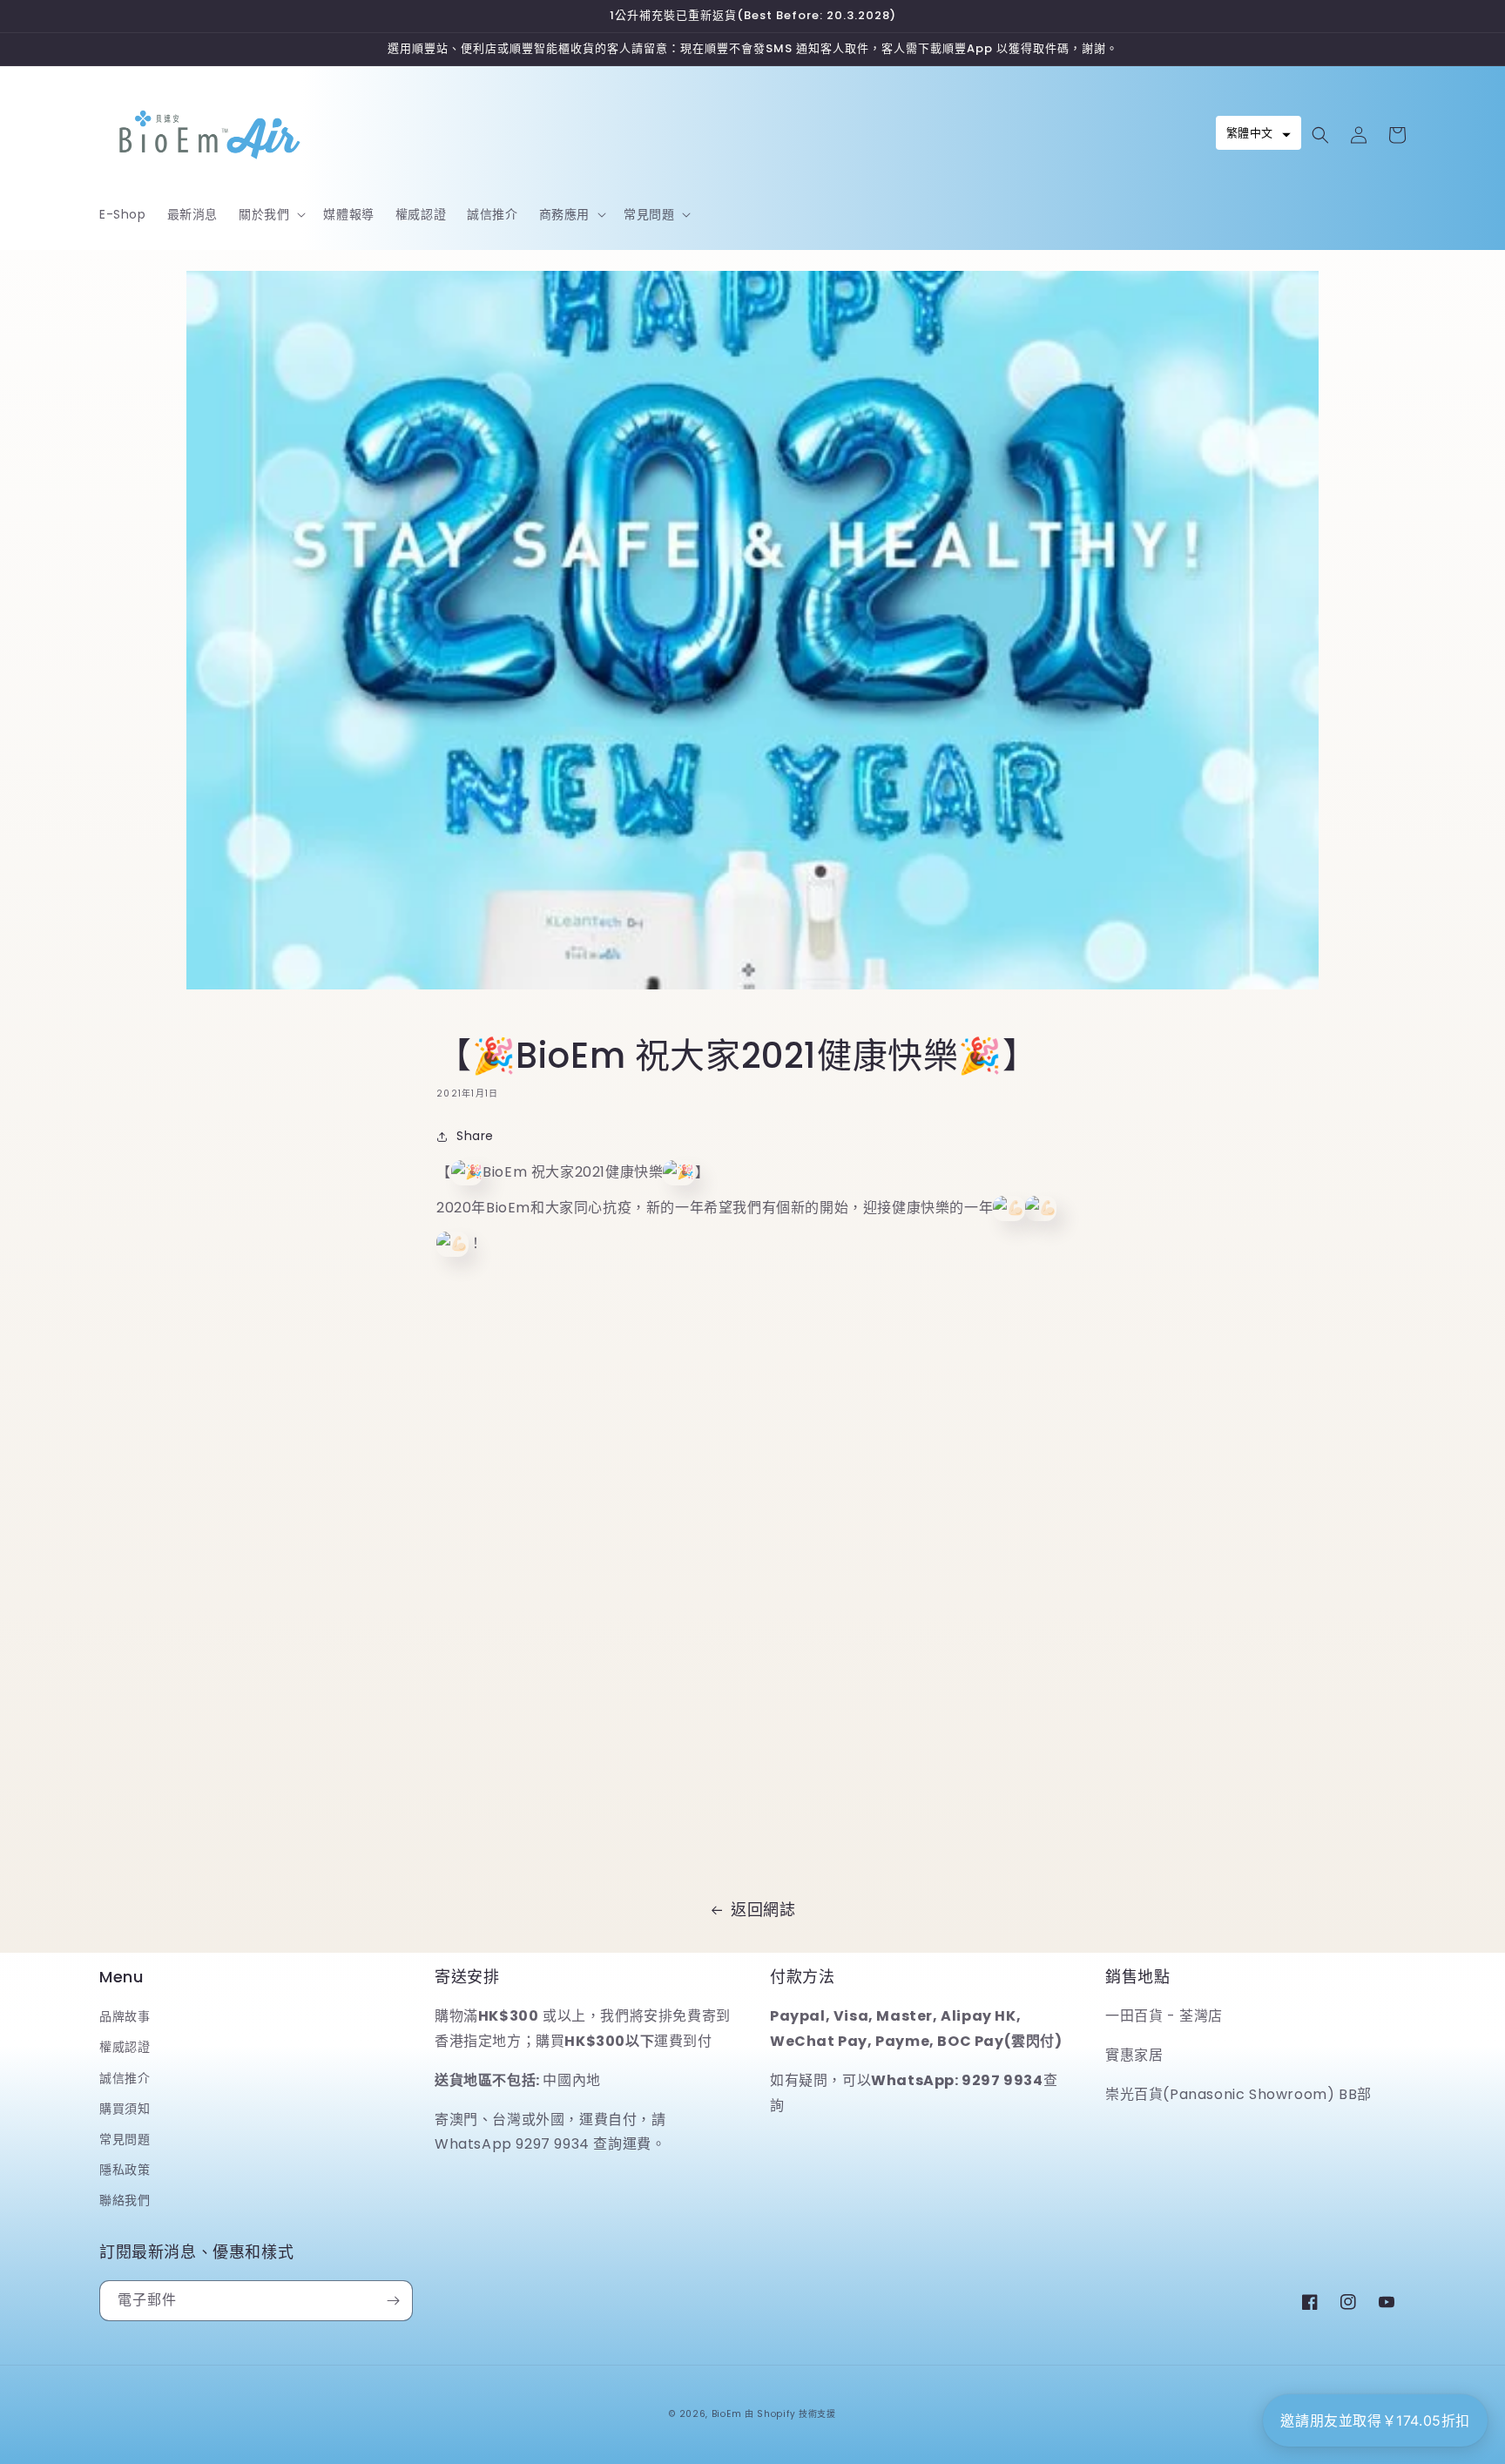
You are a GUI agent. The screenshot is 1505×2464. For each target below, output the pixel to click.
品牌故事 (125, 2016)
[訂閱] (393, 2301)
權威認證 (125, 2047)
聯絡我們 (125, 2200)
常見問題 (125, 2139)
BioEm (727, 2414)
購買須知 (125, 2109)
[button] (270, 214)
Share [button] (475, 1136)
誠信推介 (125, 2078)
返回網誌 (763, 1910)
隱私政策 (125, 2170)
